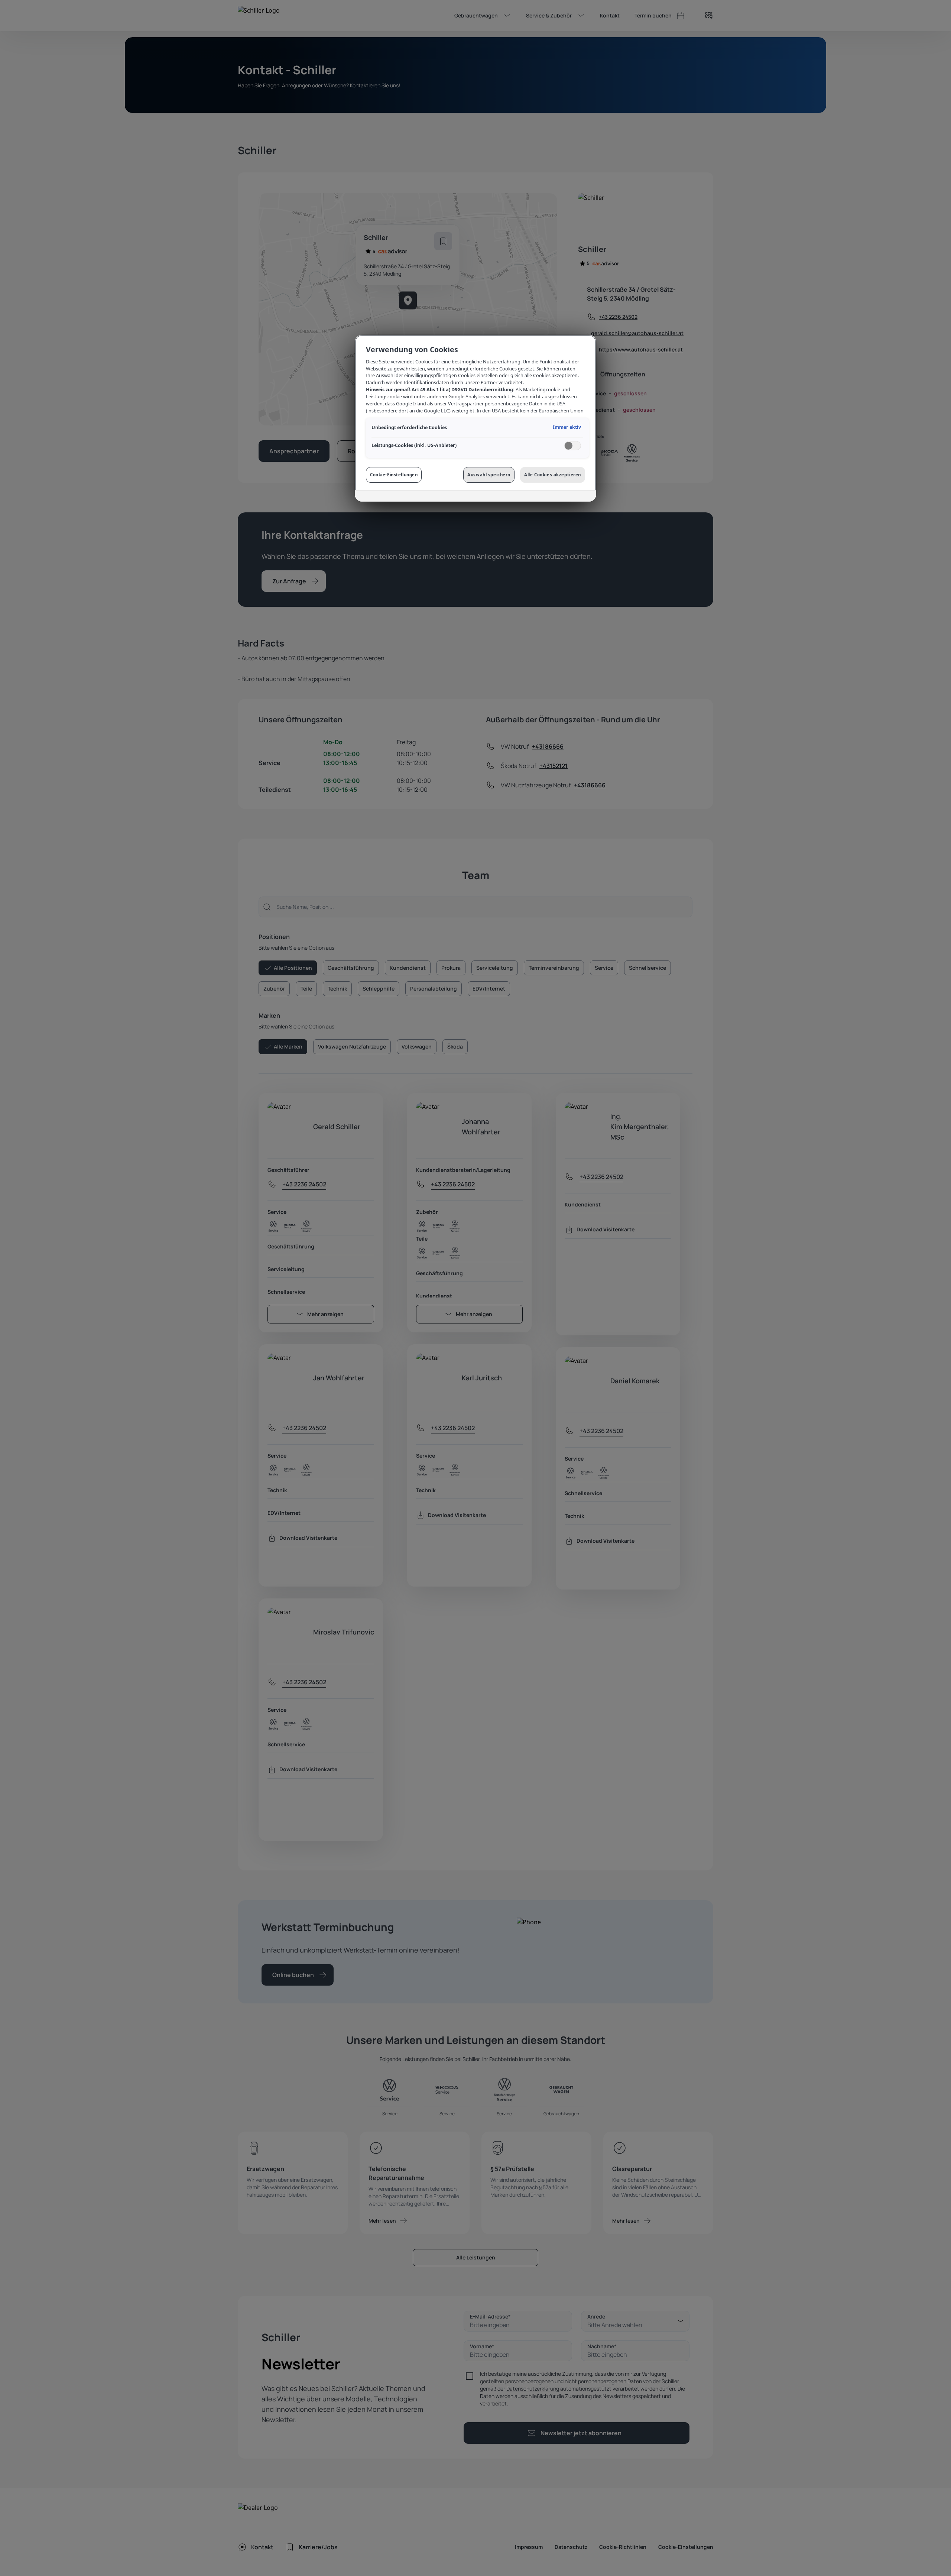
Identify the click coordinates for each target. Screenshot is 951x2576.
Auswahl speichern (489, 475)
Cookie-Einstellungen (394, 475)
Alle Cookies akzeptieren (553, 475)
